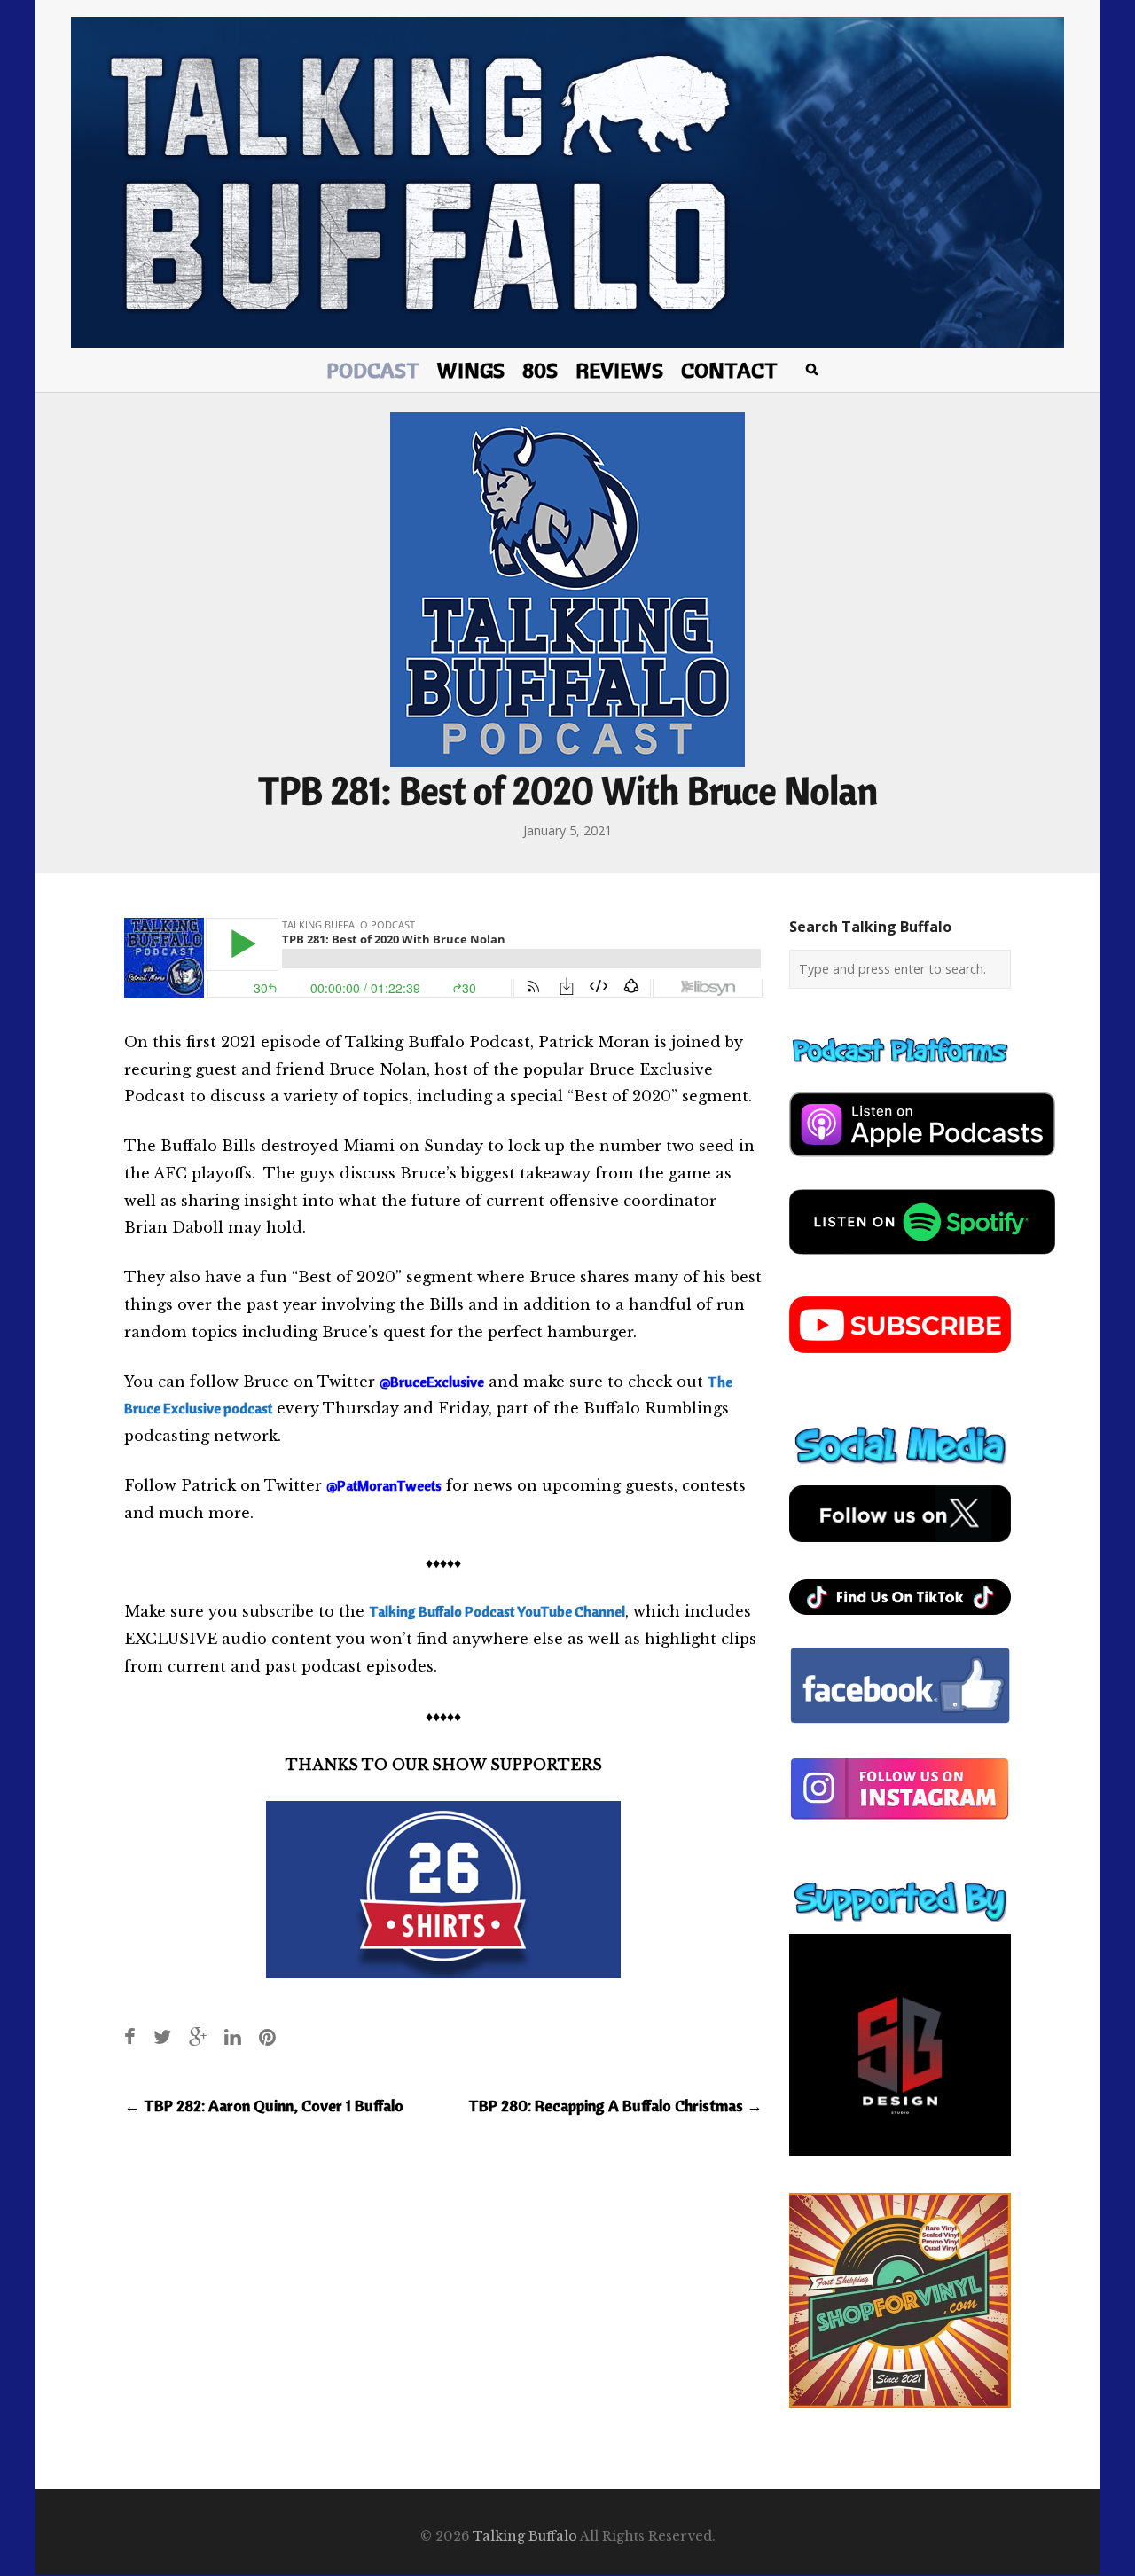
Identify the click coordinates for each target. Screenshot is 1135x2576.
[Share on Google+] (198, 2036)
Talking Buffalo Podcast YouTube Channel (497, 1611)
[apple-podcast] (922, 1163)
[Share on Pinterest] (267, 2036)
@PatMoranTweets (384, 1485)
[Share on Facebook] (130, 2036)
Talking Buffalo (525, 2536)
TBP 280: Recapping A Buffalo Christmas (615, 2106)
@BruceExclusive (432, 1382)
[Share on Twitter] (162, 2036)
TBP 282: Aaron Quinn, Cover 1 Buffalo (264, 2106)
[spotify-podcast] (922, 1261)
